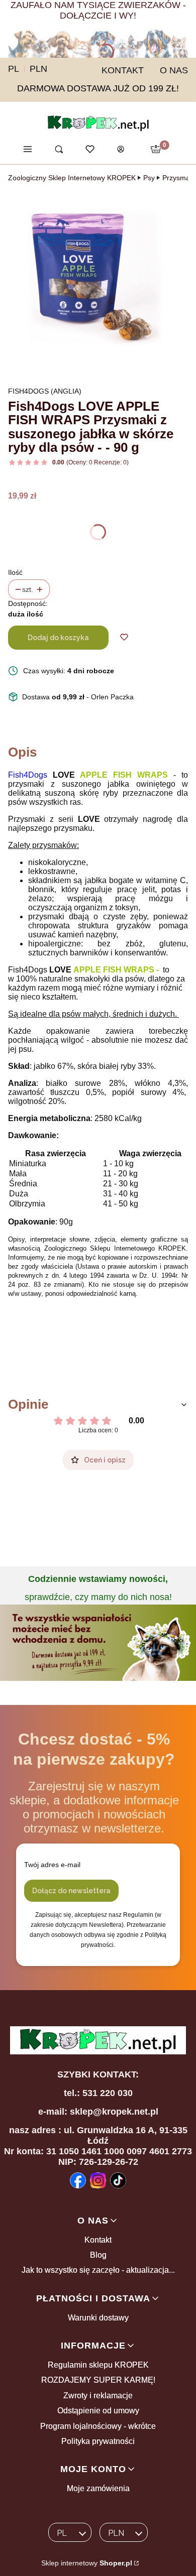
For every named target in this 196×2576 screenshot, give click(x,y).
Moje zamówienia (98, 2488)
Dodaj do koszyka (58, 638)
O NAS (174, 70)
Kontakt (98, 2240)
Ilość (15, 572)
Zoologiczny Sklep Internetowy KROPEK (72, 178)
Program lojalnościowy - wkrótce (98, 2426)
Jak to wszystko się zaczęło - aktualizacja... (98, 2270)
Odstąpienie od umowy (98, 2411)
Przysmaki (179, 178)
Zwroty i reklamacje (98, 2396)
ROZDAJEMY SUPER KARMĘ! (98, 2380)
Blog (98, 2255)
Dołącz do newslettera (71, 1891)
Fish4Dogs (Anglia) (45, 391)
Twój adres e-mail (52, 1865)
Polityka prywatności (98, 2441)
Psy (149, 178)
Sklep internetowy (87, 2563)
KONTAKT (123, 70)
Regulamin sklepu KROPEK (98, 2365)
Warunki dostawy (98, 2318)
